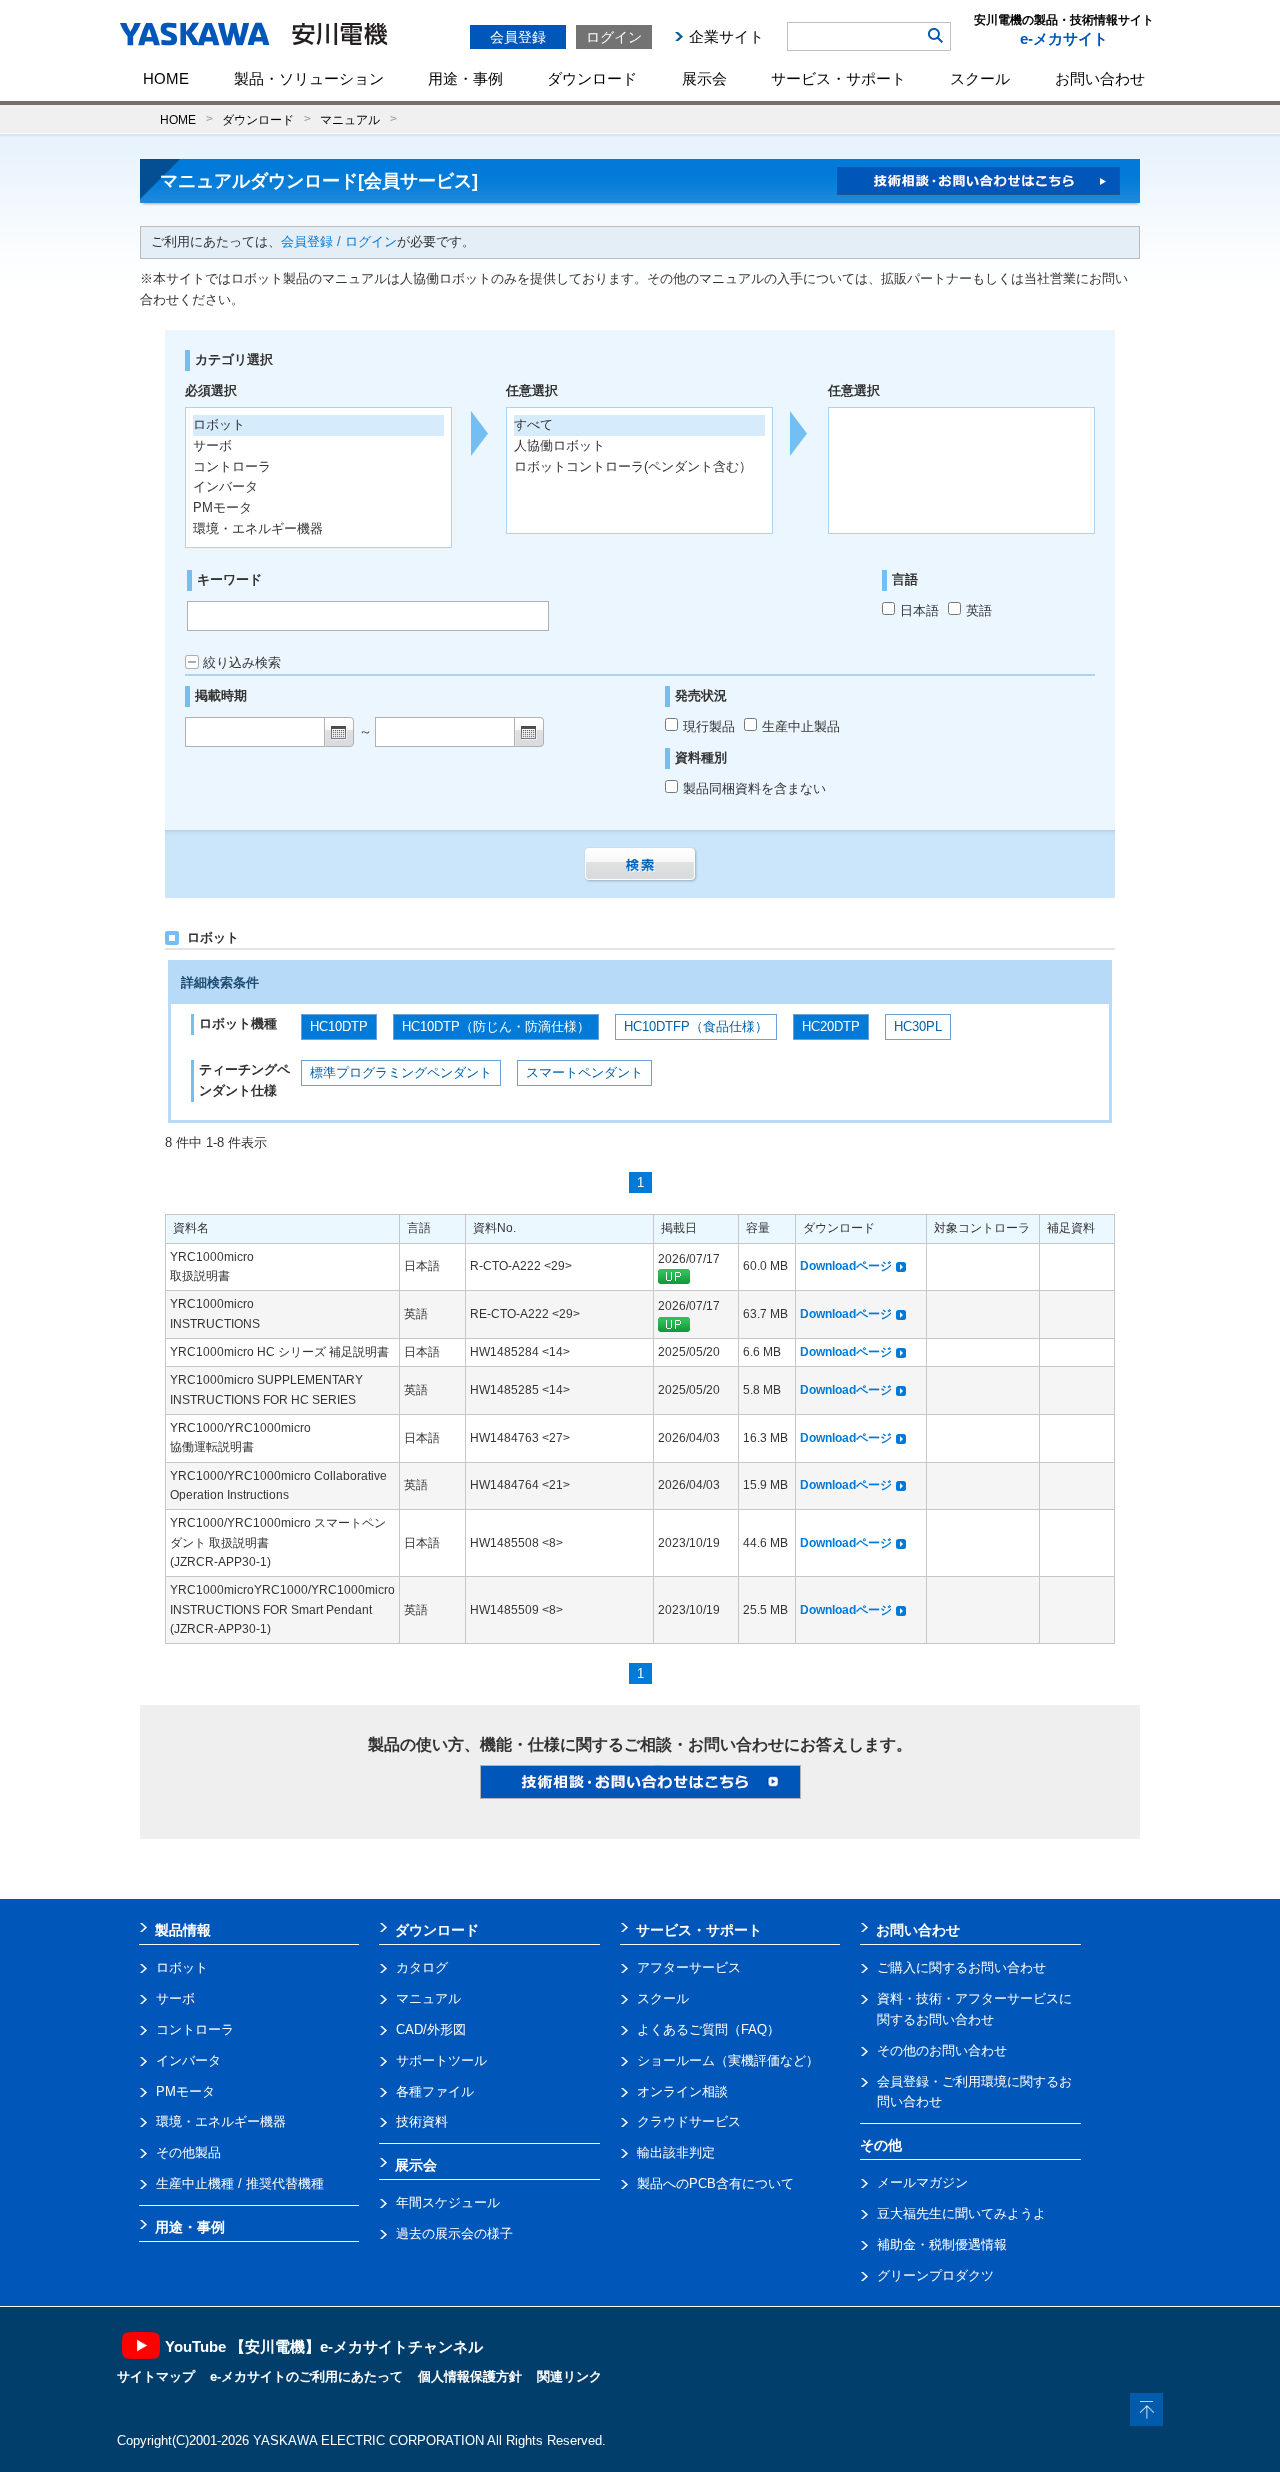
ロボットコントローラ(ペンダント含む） (633, 466)
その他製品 (188, 2152)
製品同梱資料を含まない (754, 788)
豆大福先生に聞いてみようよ (961, 2213)
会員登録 (518, 37)
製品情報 (183, 1930)
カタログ (422, 1967)
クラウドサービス (689, 2121)
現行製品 (711, 726)
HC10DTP (339, 1026)
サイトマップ (156, 2376)
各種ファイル (435, 2091)
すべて (533, 424)
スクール (980, 78)
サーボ (175, 1998)
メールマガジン (922, 2182)
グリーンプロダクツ (935, 2275)
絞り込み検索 (242, 662)
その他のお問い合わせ (942, 2050)
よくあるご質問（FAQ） (708, 2029)
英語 (979, 610)
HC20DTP (831, 1026)
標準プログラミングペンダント (401, 1072)
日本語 (919, 610)
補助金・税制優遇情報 (942, 2244)
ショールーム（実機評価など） (728, 2060)
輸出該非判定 (676, 2152)
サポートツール (441, 2060)
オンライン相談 (682, 2091)
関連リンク (569, 2376)
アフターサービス (689, 1967)
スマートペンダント (584, 1072)
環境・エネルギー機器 (221, 2121)
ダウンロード (592, 78)
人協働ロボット (559, 445)
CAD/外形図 (431, 2029)
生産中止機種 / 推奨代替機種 (240, 2183)
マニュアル (350, 119)
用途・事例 (465, 78)
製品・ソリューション (309, 78)
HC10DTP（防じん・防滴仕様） (496, 1026)
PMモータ (185, 2091)
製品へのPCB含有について (715, 2183)
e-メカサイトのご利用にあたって (306, 2376)
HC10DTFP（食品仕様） (696, 1026)
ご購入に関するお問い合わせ (961, 1967)
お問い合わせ (1100, 78)
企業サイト (726, 36)
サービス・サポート (838, 78)
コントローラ (195, 2029)
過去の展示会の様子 (454, 2233)
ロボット (182, 1967)
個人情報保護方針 (470, 2376)
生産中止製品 (801, 726)
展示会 (704, 78)
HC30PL (918, 1026)
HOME (166, 78)
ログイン (614, 37)
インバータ (188, 2060)
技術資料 (422, 2121)
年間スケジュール (448, 2202)
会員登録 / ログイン (339, 241)
